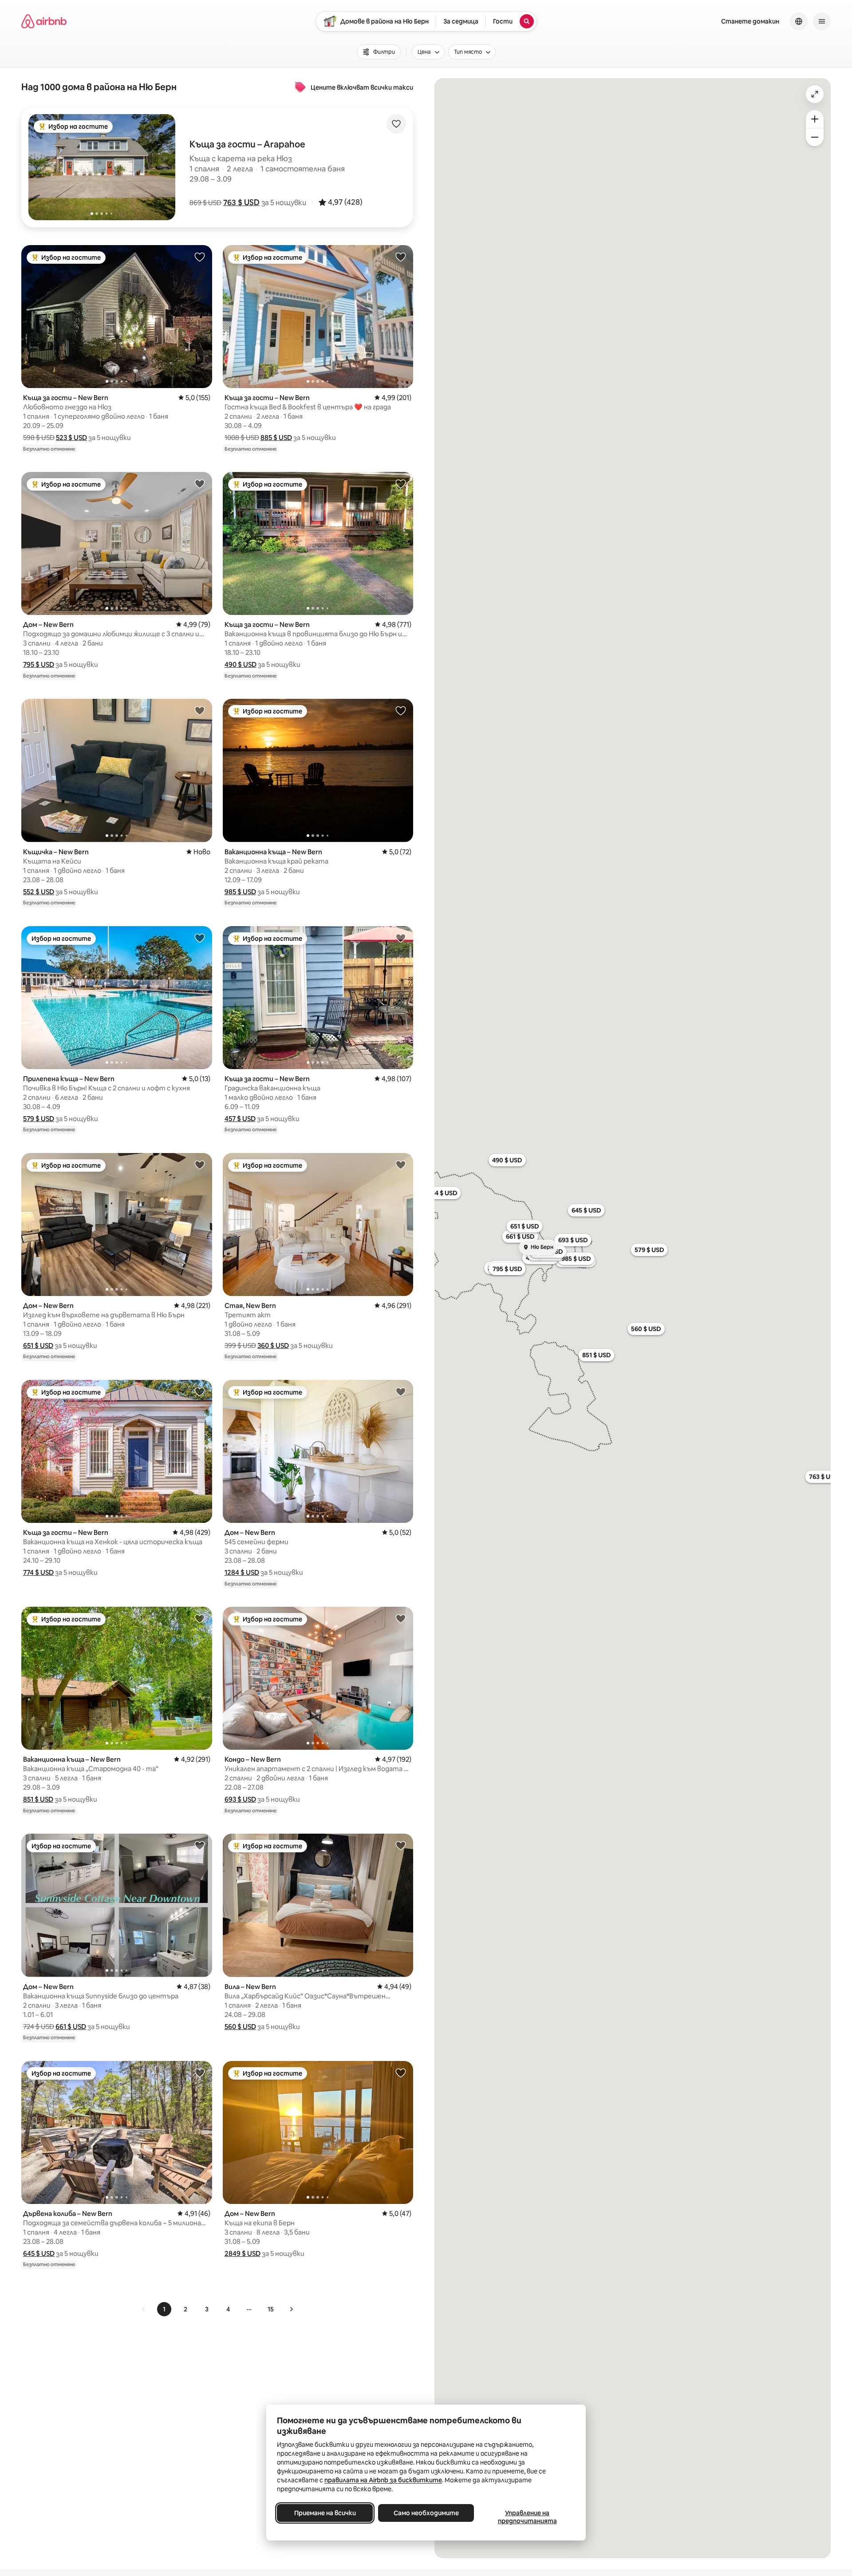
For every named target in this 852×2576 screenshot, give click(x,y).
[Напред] (291, 2309)
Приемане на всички (325, 2513)
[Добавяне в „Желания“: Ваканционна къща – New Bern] (401, 710)
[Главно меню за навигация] (822, 21)
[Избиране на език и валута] (799, 21)
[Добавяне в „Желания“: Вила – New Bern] (401, 1845)
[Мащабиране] (815, 119)
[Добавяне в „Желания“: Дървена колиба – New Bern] (200, 2073)
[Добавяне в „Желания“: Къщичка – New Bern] (200, 710)
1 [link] (164, 2309)
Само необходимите (426, 2513)
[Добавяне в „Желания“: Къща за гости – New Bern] (200, 257)
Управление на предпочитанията (527, 2517)
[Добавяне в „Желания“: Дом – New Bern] (200, 483)
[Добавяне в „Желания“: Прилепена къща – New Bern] (200, 938)
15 (271, 2309)
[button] (241, 202)
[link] (144, 2309)
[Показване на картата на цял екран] (815, 94)
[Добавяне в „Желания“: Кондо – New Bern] (401, 1618)
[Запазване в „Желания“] (396, 124)
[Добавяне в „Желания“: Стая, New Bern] (401, 1165)
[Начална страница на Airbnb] (44, 21)
